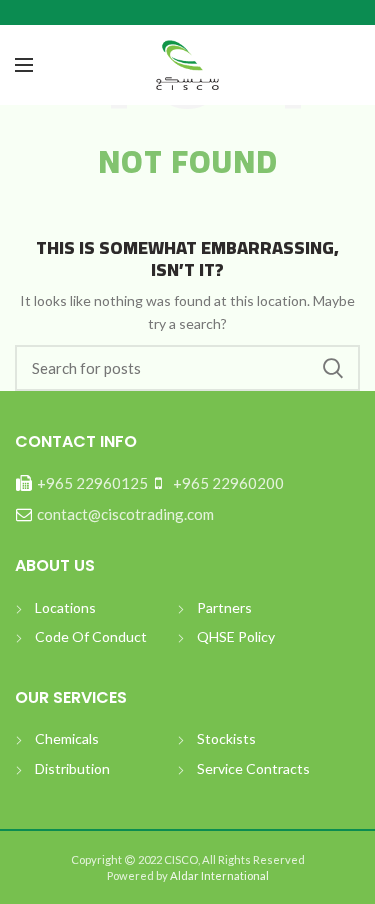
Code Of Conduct (91, 636)
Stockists (226, 738)
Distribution (72, 768)
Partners (224, 607)
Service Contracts (253, 768)
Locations (65, 607)
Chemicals (67, 738)
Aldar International (218, 875)
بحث (333, 368)
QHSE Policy (236, 636)
